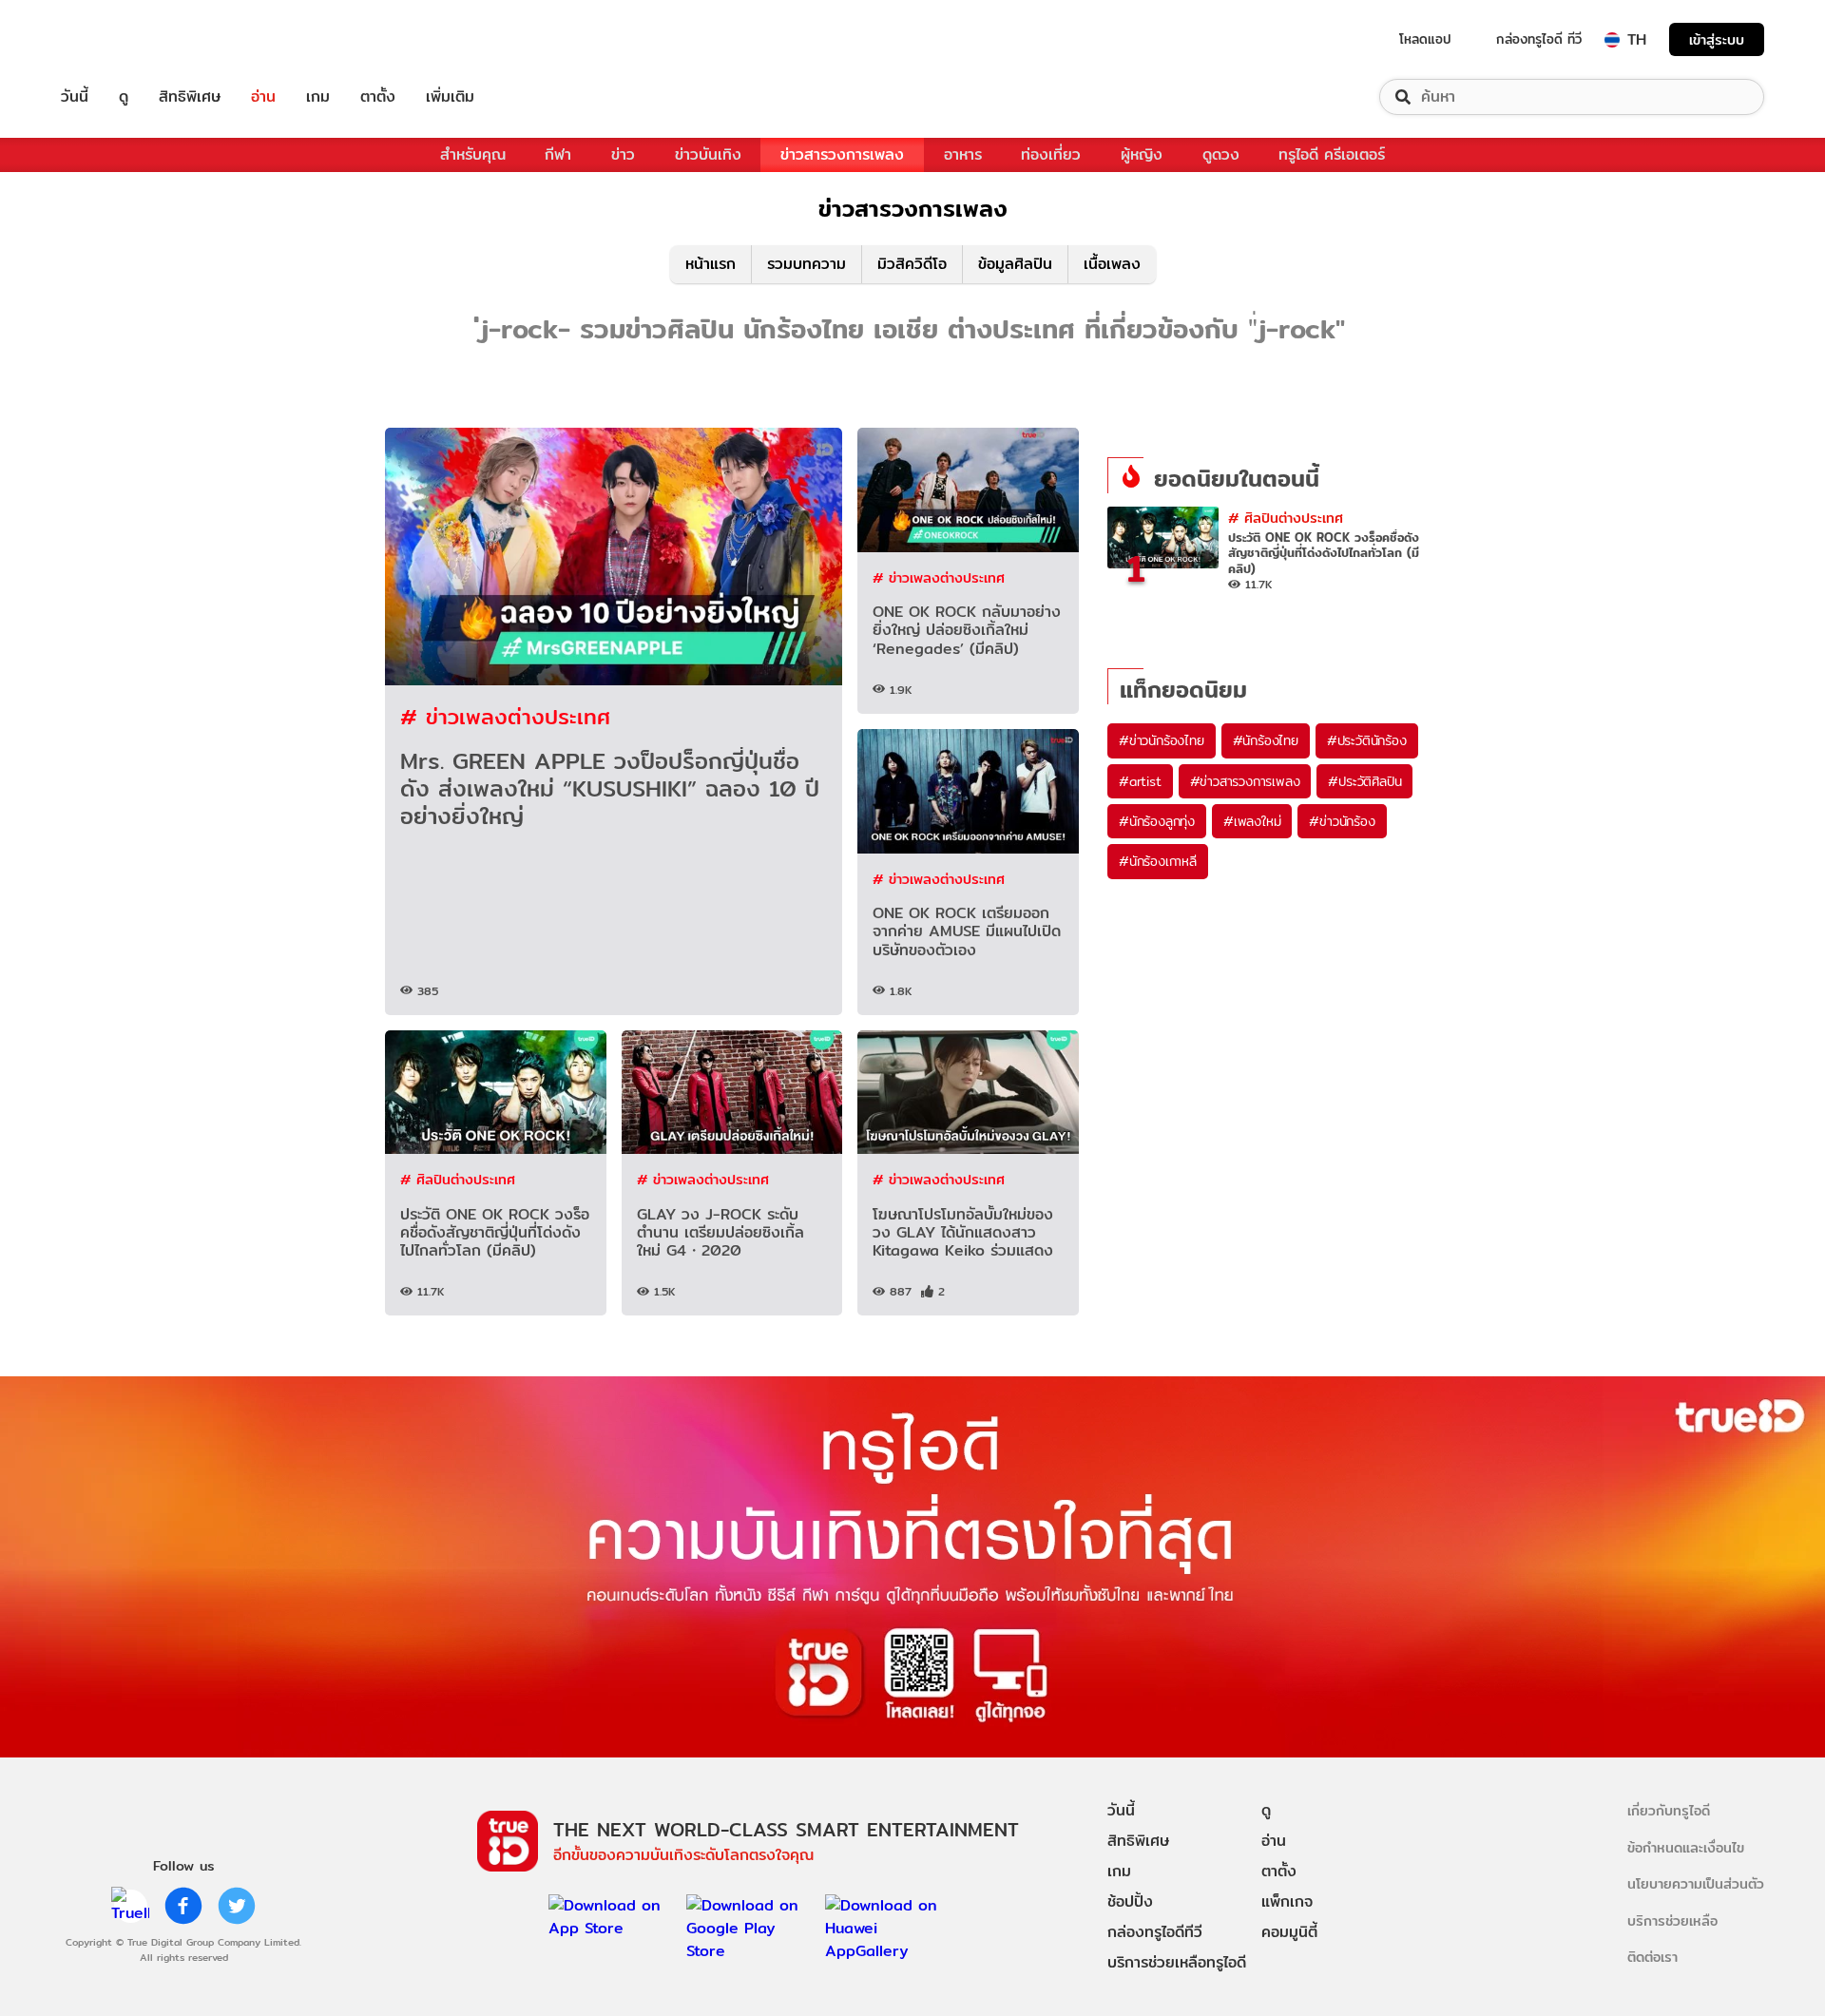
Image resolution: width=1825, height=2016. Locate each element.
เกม (318, 97)
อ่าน (263, 97)
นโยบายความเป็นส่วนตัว (1696, 1883)
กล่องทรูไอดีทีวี (1155, 1932)
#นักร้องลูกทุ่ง (1157, 821)
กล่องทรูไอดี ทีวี (1539, 39)
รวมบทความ (807, 264)
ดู (124, 97)
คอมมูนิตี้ (1289, 1932)
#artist (1140, 781)
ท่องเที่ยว (1051, 154)
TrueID (118, 39)
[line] (130, 1906)
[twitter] (237, 1906)
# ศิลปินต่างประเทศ (458, 1179)
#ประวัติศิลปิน (1364, 781)
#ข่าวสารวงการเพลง (1245, 781)
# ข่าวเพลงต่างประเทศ (505, 716)
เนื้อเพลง (1112, 264)
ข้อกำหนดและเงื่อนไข (1686, 1847)
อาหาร (963, 154)
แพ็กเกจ (1287, 1901)
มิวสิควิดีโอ (912, 264)
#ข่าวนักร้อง (1342, 821)
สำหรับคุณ (473, 154)
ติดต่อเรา (1652, 1957)
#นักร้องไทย (1266, 740)
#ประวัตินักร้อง (1367, 740)
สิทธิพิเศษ (190, 97)
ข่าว (623, 154)
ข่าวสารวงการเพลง (842, 154)
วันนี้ (75, 97)
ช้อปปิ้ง (1130, 1901)
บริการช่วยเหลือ (1672, 1920)
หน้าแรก (711, 264)
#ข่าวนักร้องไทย (1162, 740)
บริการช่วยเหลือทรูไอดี (1177, 1962)
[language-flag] (1612, 40)
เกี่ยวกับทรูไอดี (1669, 1810)
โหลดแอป (1425, 39)
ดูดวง (1221, 154)
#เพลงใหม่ (1252, 821)
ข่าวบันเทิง (708, 154)
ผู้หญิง (1142, 154)
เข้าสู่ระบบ (1717, 39)
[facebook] (183, 1906)
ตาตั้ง (378, 97)
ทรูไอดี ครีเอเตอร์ (1332, 154)
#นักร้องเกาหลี (1158, 861)
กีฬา (558, 154)
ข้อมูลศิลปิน (1015, 264)
